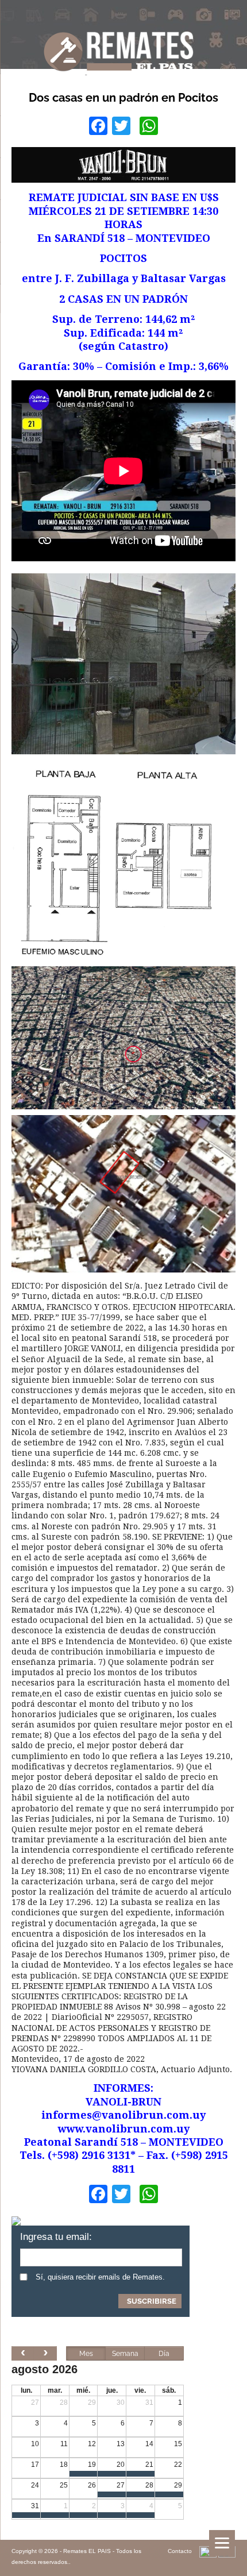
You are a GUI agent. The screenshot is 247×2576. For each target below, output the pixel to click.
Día (164, 2354)
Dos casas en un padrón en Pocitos (123, 98)
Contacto (180, 2551)
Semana (125, 2354)
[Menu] (222, 2543)
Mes (86, 2354)
